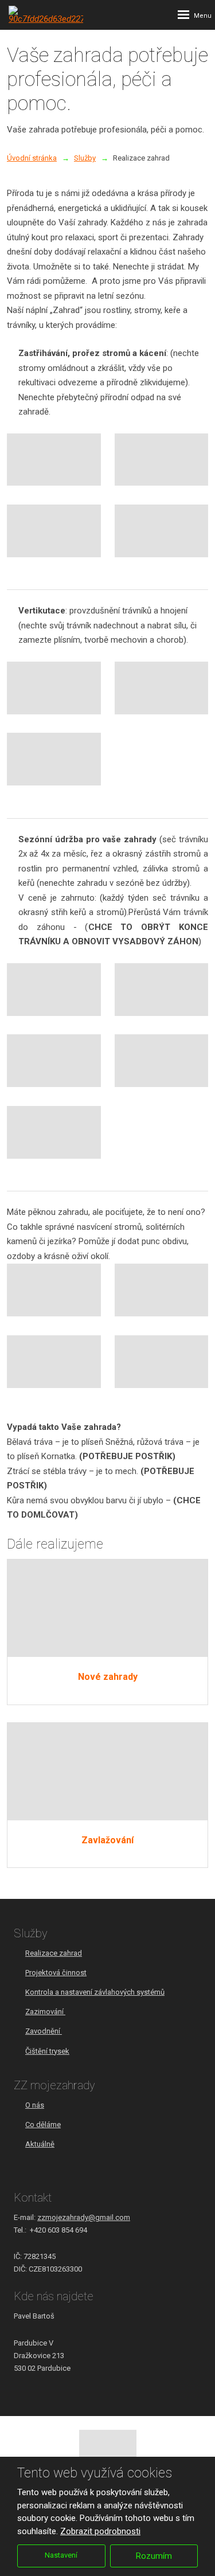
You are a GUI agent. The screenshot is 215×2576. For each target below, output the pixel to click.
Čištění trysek (47, 2051)
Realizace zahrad (54, 1953)
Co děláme (43, 2124)
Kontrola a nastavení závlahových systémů (95, 1992)
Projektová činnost (56, 1973)
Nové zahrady (108, 1677)
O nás (35, 2105)
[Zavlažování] (107, 1772)
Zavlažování (107, 1840)
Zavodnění (44, 2031)
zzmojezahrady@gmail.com (84, 2217)
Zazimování (45, 2012)
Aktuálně (40, 2144)
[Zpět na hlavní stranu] (46, 15)
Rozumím (154, 2556)
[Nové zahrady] (107, 1608)
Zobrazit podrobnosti (100, 2531)
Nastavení (61, 2555)
